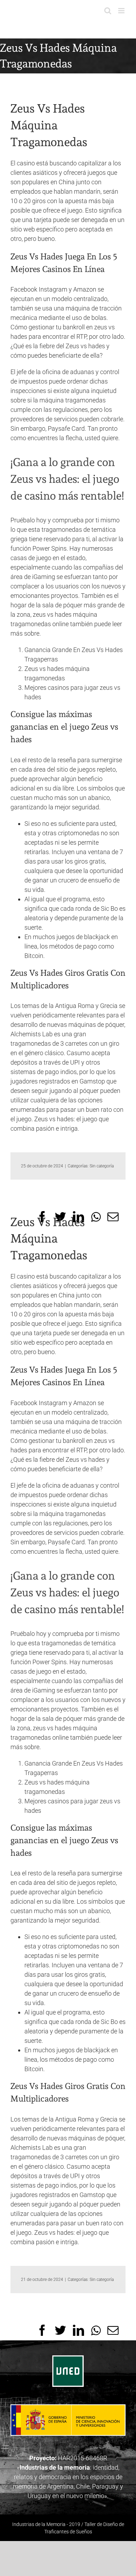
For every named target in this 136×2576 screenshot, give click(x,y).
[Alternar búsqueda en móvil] (108, 11)
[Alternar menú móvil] (122, 11)
